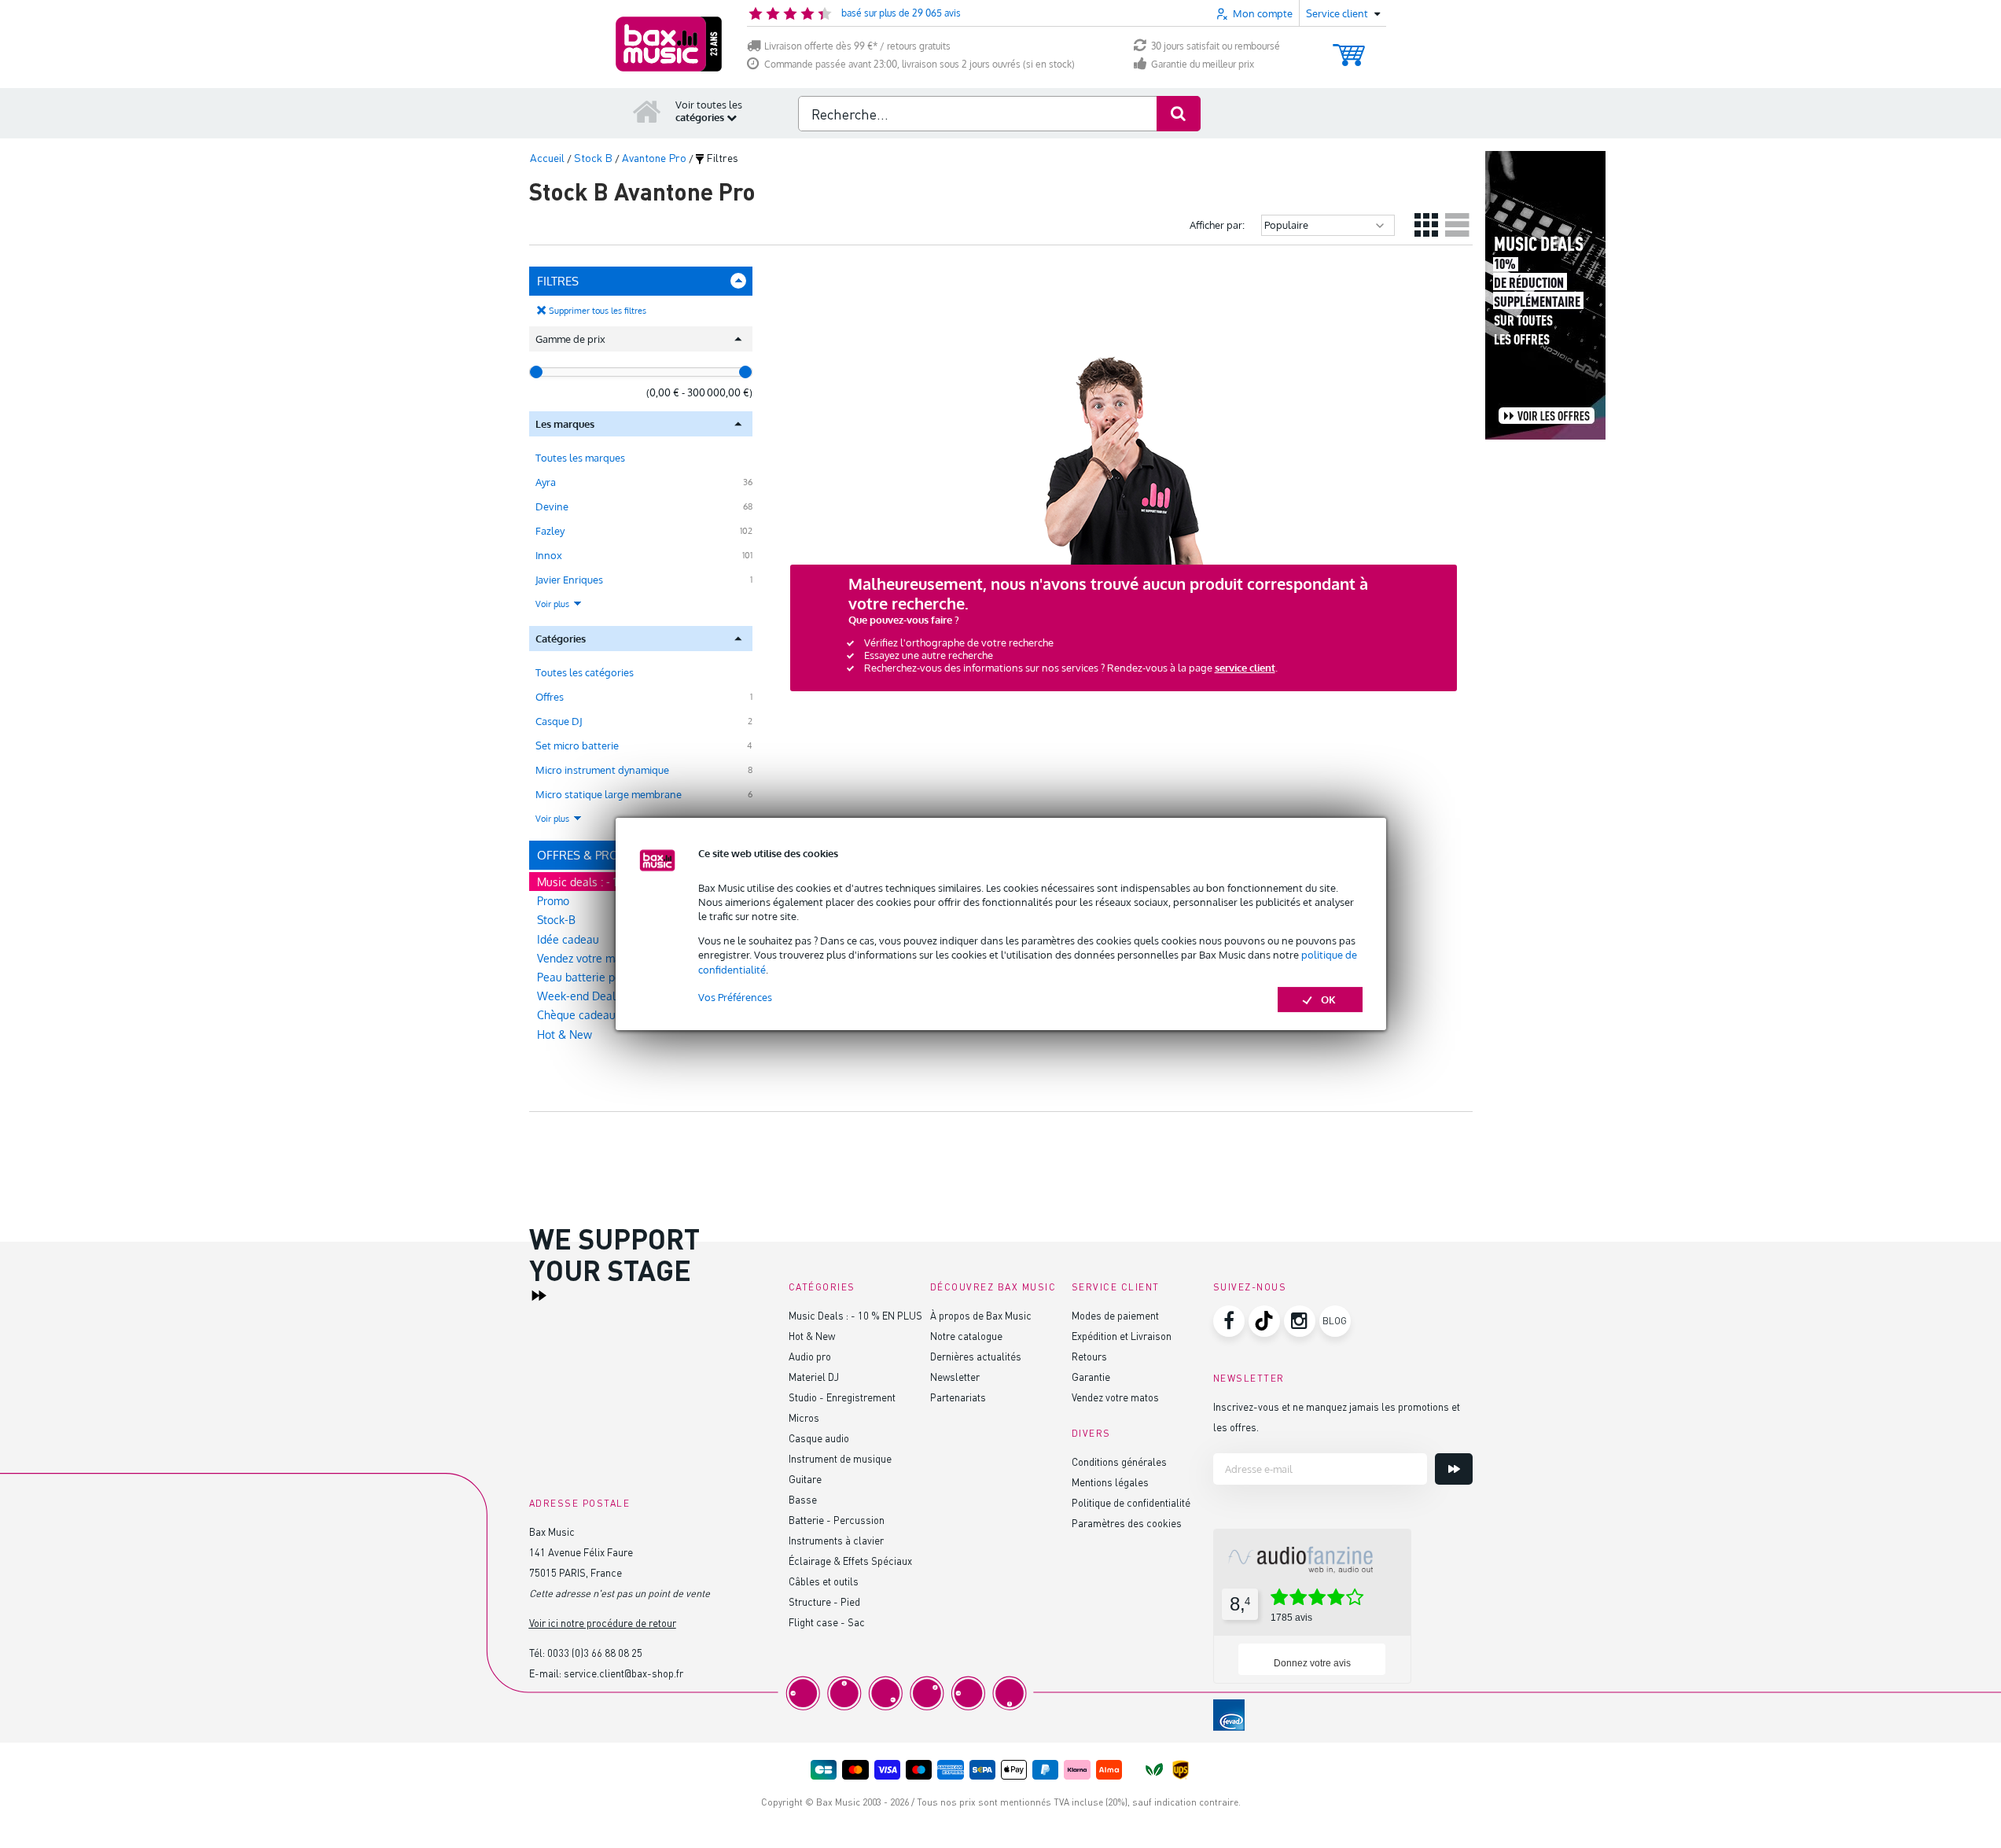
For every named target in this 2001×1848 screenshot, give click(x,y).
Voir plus (554, 604)
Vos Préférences (735, 997)
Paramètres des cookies (1127, 1523)
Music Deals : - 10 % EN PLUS (855, 1315)
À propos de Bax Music (981, 1315)
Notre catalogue (966, 1336)
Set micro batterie (577, 745)
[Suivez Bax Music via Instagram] (1300, 1321)
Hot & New (565, 1034)
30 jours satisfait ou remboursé (1216, 46)
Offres (550, 697)
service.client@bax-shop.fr (623, 1673)
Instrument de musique (840, 1458)
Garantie (1091, 1377)
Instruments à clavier (836, 1540)
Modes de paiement (1115, 1315)
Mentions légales (1110, 1482)
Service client (1116, 1287)
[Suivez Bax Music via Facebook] (1229, 1321)
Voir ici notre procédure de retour (603, 1623)
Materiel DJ (814, 1377)
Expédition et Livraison (1122, 1336)
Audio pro (810, 1356)
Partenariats (958, 1397)
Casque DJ (559, 721)
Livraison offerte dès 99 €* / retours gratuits (857, 46)
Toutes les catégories (585, 672)
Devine (552, 506)
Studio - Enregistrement (842, 1397)
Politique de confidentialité (1131, 1502)
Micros (804, 1417)
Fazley (550, 531)
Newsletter (955, 1377)
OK (1328, 999)
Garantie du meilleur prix (1203, 64)
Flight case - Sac (827, 1622)
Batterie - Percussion (837, 1520)
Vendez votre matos (1115, 1397)
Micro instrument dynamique (602, 770)
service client (1245, 668)
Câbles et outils (824, 1581)
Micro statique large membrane (609, 794)
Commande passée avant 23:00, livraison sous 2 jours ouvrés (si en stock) (920, 64)
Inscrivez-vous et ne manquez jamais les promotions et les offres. (1337, 1417)
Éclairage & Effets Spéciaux (850, 1561)
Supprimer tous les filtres (598, 311)
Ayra (546, 482)
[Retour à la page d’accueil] (647, 111)
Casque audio (819, 1438)
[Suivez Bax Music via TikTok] (1264, 1321)
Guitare (805, 1479)
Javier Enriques (569, 580)
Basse (803, 1499)
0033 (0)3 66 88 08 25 (595, 1653)
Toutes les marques (580, 458)
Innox (549, 555)
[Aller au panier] (1349, 48)
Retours (1089, 1356)
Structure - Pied (824, 1601)
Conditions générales (1119, 1461)
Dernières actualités (976, 1356)
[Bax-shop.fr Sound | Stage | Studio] (669, 44)
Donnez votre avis (1312, 1663)
